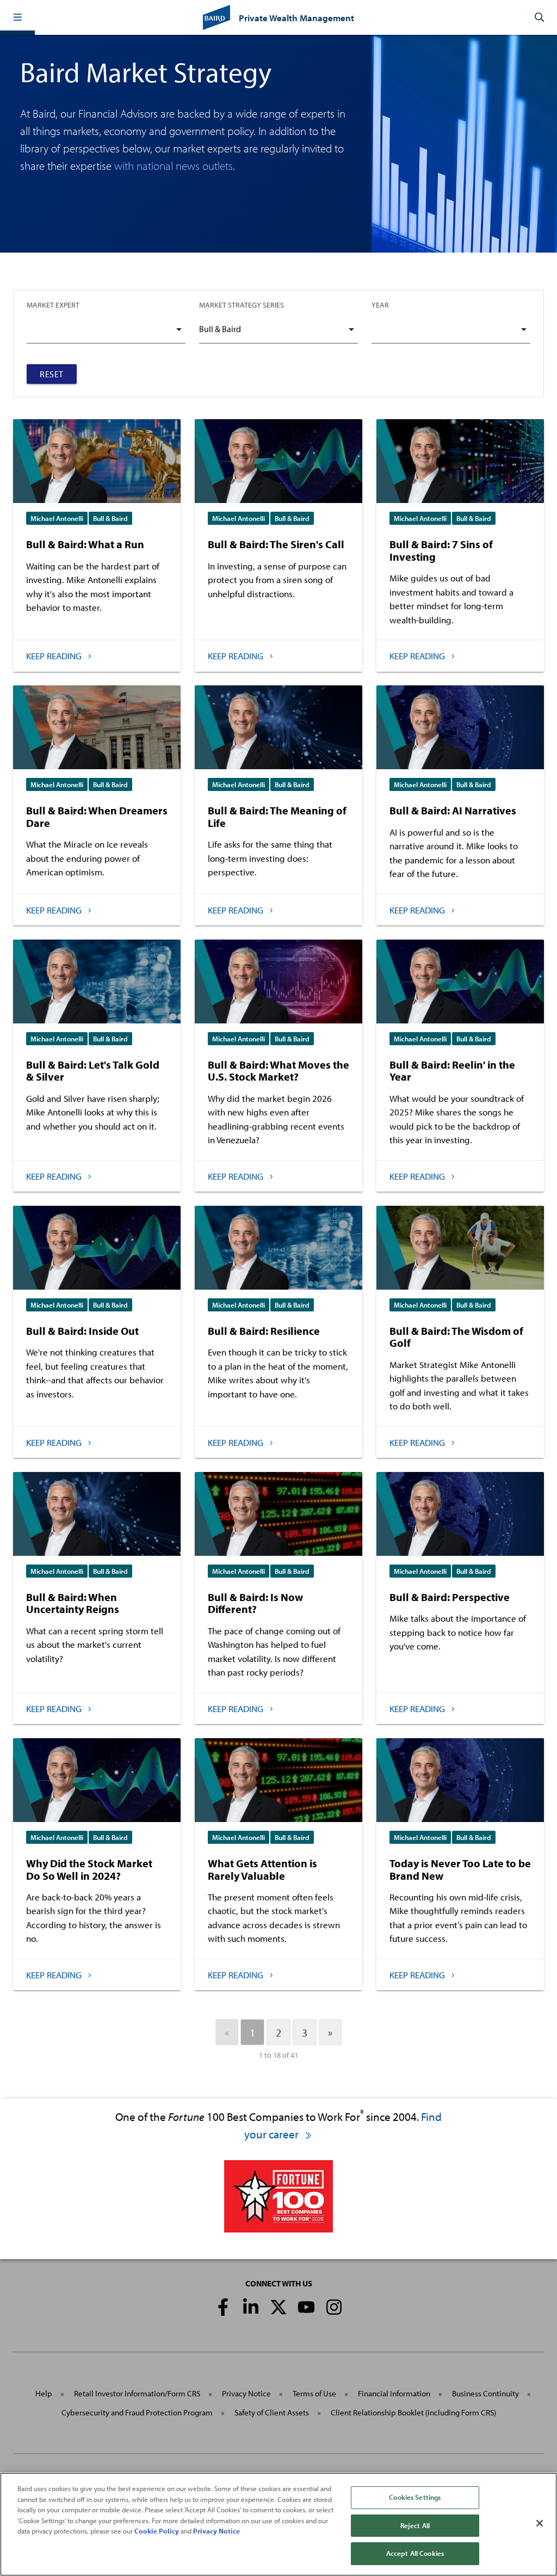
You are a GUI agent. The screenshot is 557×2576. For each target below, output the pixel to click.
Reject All (415, 2525)
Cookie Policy (157, 2531)
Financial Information (394, 2393)
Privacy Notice (246, 2393)
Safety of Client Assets (272, 2412)
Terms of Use (314, 2393)
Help (44, 2393)
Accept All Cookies (415, 2553)
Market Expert (53, 305)
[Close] (540, 2523)
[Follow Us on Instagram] (334, 2307)
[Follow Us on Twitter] (278, 2307)
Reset (52, 374)
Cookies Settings (415, 2497)
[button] (17, 17)
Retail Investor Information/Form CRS (137, 2393)
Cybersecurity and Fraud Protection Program (137, 2412)
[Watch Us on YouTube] (306, 2307)
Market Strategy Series (242, 305)
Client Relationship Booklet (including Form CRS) (413, 2412)
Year (380, 305)
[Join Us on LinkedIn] (251, 2307)
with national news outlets (174, 165)
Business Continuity (485, 2393)
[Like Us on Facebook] (223, 2307)
